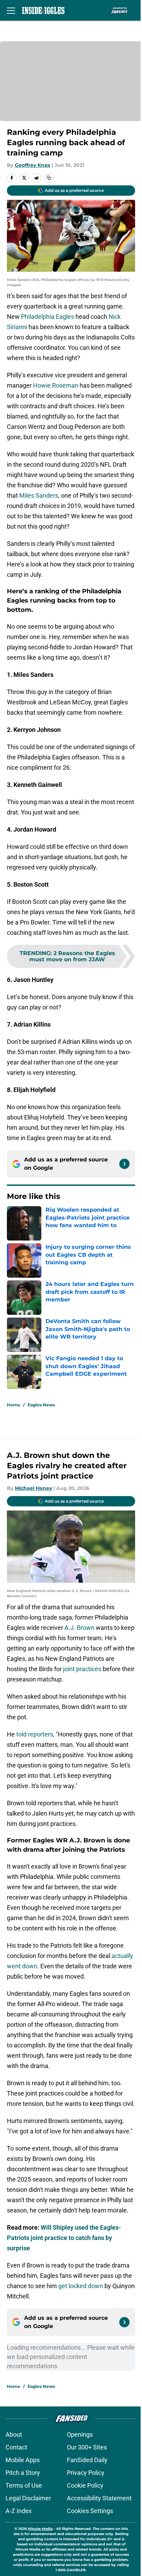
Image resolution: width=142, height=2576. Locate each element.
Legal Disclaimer (28, 2498)
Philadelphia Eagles (48, 317)
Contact (16, 2447)
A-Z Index (19, 2511)
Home (14, 1405)
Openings (80, 2434)
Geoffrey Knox (33, 165)
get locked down (81, 2286)
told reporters (35, 1734)
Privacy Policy (86, 2473)
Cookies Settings (90, 2511)
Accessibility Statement (99, 2498)
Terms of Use (24, 2485)
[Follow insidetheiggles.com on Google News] (124, 1164)
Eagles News (41, 1405)
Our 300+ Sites (87, 2447)
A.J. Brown (79, 1628)
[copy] (49, 178)
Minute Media (40, 2529)
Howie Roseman (56, 385)
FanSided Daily (87, 2460)
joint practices (82, 1669)
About (14, 2434)
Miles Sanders (39, 495)
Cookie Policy (85, 2485)
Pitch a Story (23, 2473)
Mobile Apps (23, 2460)
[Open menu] (11, 10)
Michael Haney (33, 1488)
